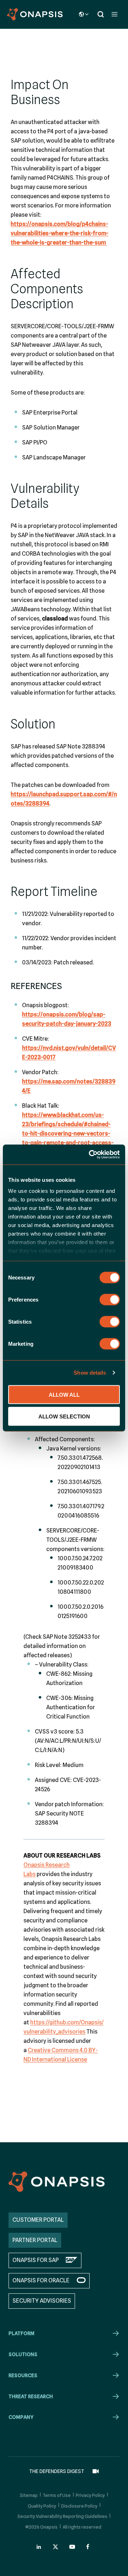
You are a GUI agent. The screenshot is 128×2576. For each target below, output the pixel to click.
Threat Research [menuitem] (31, 2396)
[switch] (110, 1299)
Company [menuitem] (21, 2417)
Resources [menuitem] (23, 2375)
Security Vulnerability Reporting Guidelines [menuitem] (62, 2516)
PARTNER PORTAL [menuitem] (35, 2240)
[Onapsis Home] (57, 2182)
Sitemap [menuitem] (29, 2495)
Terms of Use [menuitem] (57, 2495)
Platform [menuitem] (22, 2333)
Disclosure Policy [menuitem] (79, 2506)
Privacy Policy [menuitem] (90, 2495)
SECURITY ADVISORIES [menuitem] (42, 2301)
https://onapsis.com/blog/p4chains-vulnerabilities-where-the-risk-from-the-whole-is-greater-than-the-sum (60, 233)
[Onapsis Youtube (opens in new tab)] (72, 2547)
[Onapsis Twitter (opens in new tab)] (55, 2547)
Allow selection (64, 1416)
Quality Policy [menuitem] (42, 2506)
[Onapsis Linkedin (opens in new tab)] (39, 2547)
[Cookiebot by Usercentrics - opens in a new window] (90, 1155)
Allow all (64, 1394)
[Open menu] (114, 14)
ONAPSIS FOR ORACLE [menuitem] (41, 2280)
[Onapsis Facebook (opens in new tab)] (89, 2547)
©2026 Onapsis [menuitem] (41, 2527)
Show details (90, 1373)
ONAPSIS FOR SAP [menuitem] (36, 2260)
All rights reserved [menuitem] (82, 2527)
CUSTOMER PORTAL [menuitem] (38, 2220)
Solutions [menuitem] (23, 2354)
